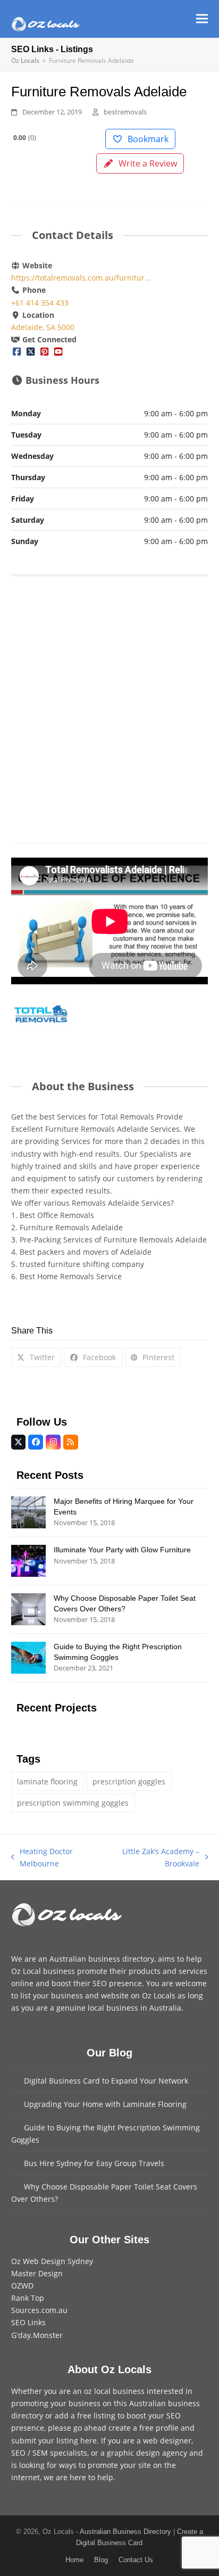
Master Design (37, 2273)
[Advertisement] (109, 705)
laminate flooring (47, 1781)
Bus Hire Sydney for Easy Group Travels (94, 2163)
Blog (101, 2560)
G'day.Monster (37, 2335)
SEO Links (28, 2322)
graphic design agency (147, 2453)
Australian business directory (102, 1959)
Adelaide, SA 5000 (43, 327)
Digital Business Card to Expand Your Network (106, 2081)
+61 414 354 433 (40, 303)
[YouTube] (58, 352)
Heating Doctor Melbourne (42, 1858)
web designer (167, 2441)
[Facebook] (17, 352)
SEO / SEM (30, 2453)
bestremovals (125, 112)
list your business (52, 1995)
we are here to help (78, 2477)
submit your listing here (54, 2441)
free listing (96, 2415)
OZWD (22, 2286)
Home (74, 2560)
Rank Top (28, 2298)
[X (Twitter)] (30, 352)
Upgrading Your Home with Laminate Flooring (105, 2104)
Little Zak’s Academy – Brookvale (153, 1858)
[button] (202, 19)
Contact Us (136, 2560)
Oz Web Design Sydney (52, 2261)
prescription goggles (129, 1781)
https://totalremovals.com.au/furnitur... (81, 278)
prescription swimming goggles (73, 1803)
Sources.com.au (39, 2310)
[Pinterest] (44, 352)
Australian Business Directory (125, 2532)
